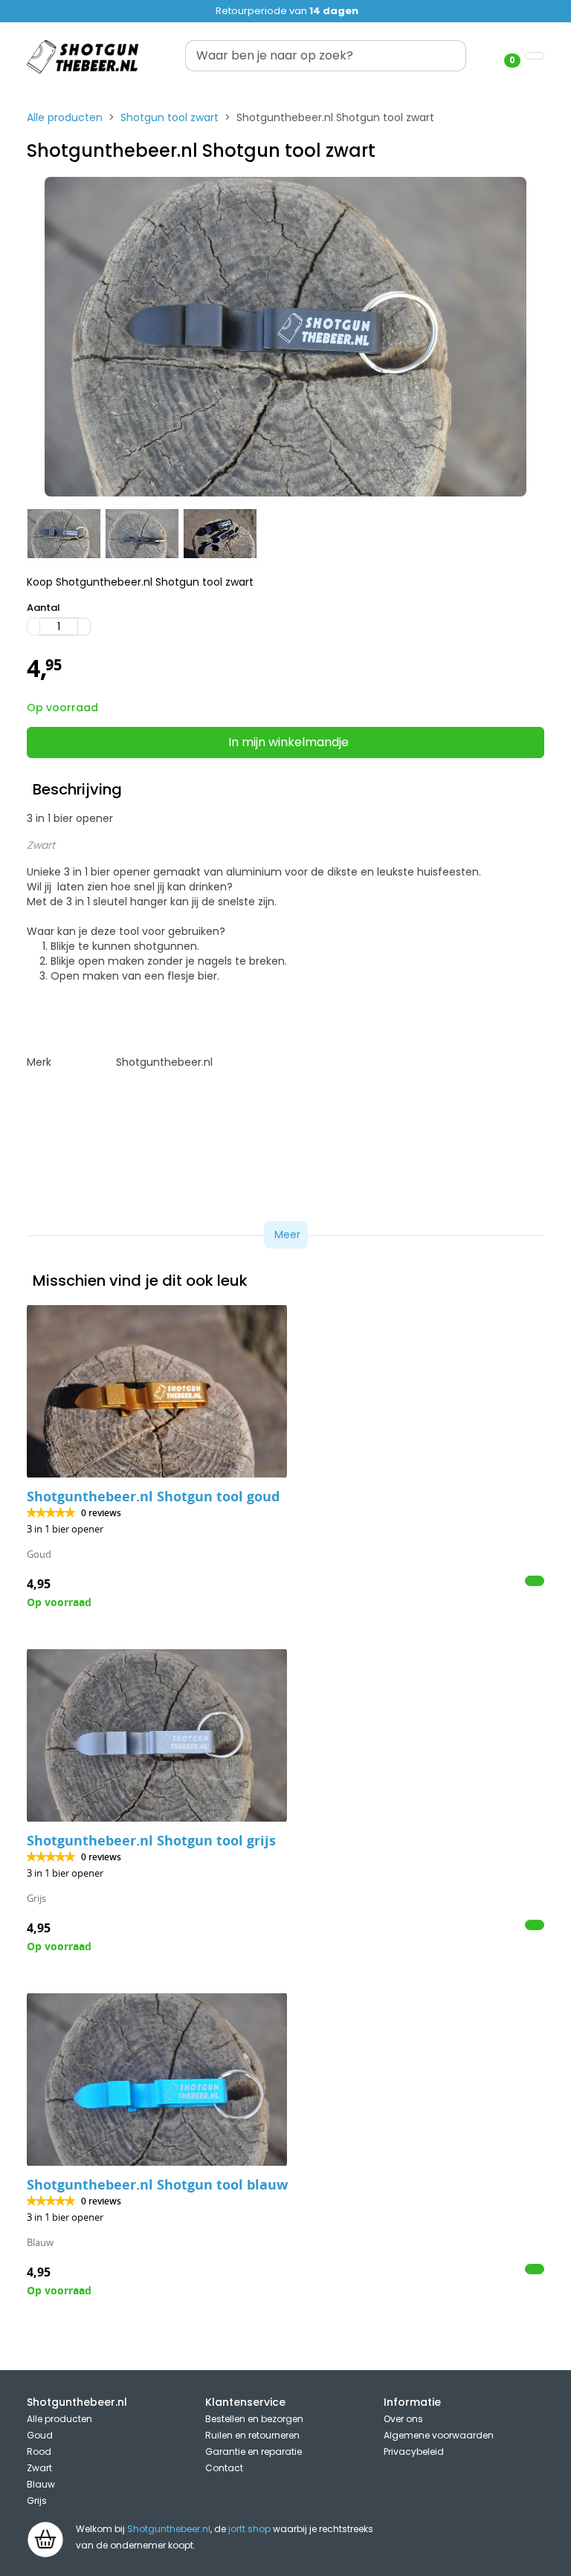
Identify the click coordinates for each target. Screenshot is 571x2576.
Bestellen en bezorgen (254, 2419)
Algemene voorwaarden (439, 2435)
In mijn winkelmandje (288, 742)
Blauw (41, 2484)
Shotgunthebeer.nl (169, 2529)
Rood (39, 2452)
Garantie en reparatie (254, 2452)
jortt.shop (249, 2529)
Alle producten (65, 117)
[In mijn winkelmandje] (535, 1581)
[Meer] (84, 627)
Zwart (39, 2468)
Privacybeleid (414, 2452)
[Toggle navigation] (535, 56)
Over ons (403, 2419)
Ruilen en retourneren (252, 2435)
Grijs (37, 2501)
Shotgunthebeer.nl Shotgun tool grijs (151, 1841)
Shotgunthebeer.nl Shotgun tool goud (153, 1496)
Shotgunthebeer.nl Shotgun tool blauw (157, 2185)
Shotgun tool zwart (170, 117)
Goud (40, 2435)
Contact (224, 2468)
